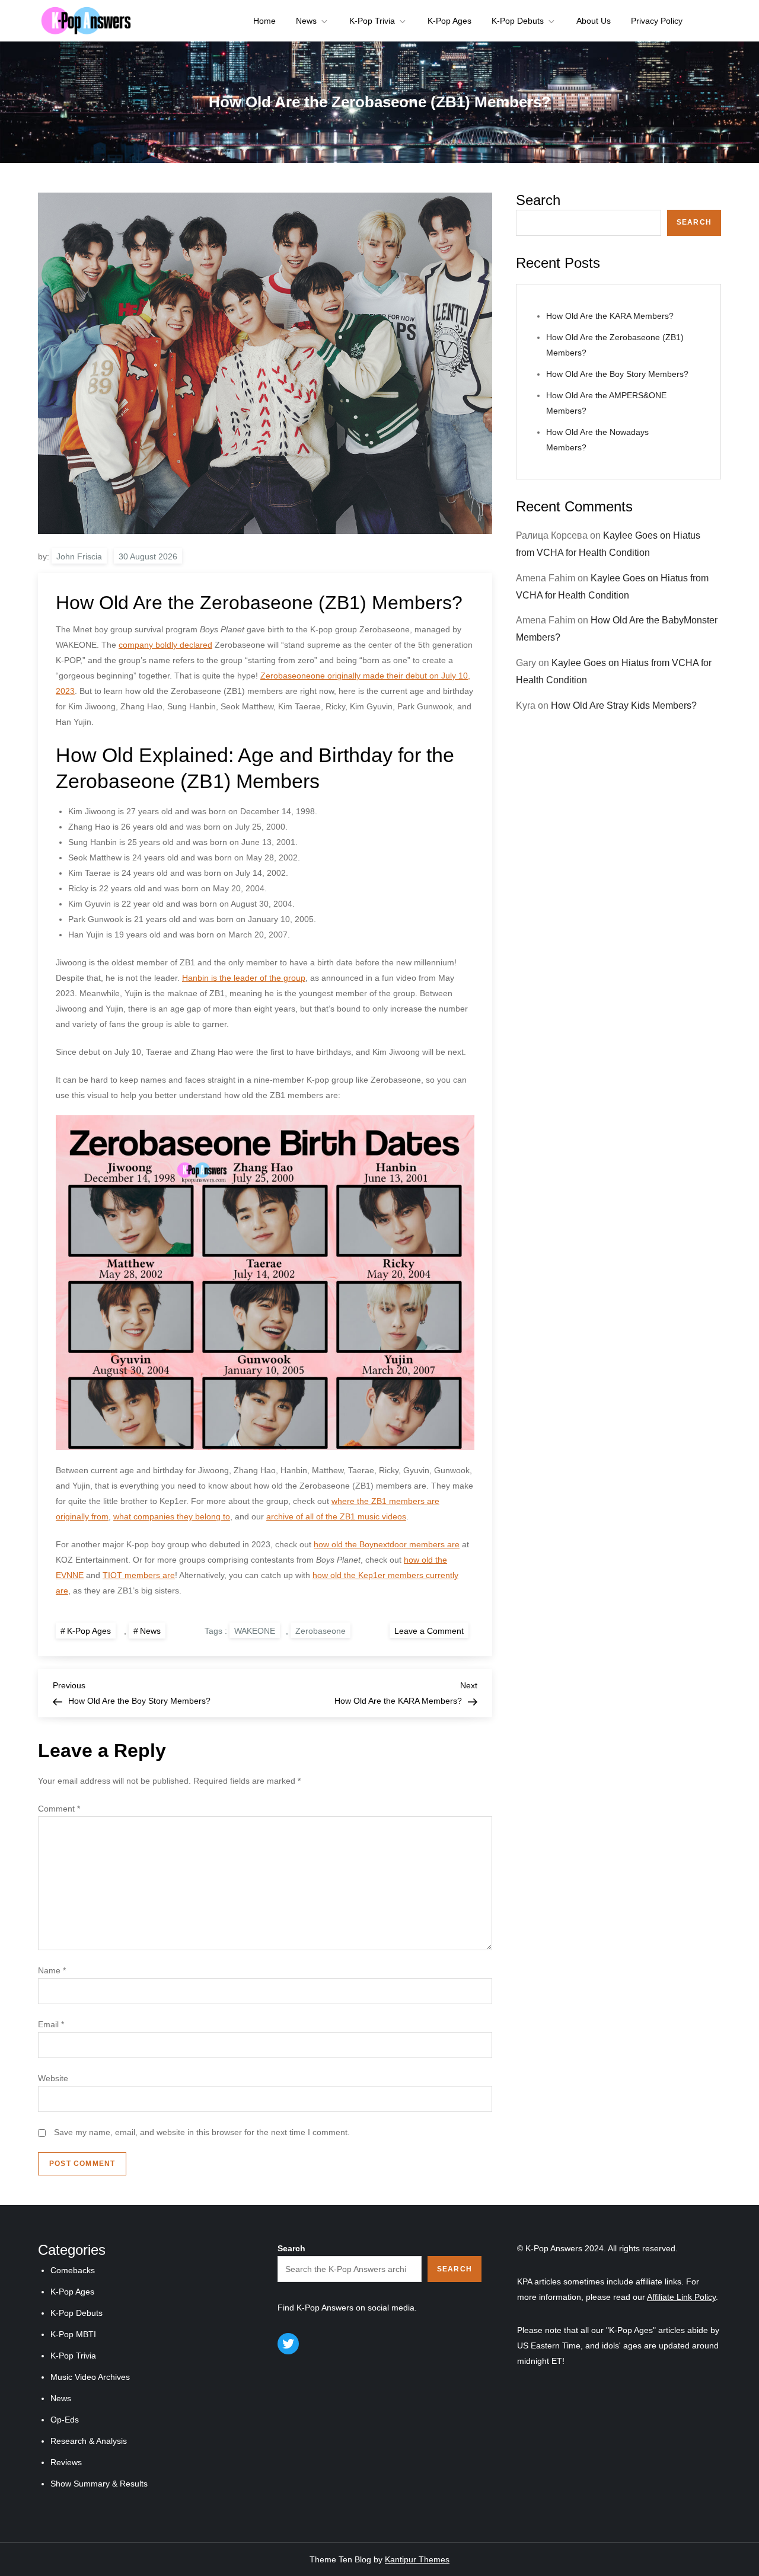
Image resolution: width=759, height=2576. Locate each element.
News (306, 21)
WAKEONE (255, 1631)
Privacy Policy (657, 21)
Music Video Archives (90, 2377)
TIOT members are (139, 1575)
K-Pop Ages (449, 21)
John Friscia (79, 556)
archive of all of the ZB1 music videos (336, 1516)
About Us (594, 21)
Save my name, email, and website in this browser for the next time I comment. (202, 2132)
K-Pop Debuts (518, 21)
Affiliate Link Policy (681, 2297)
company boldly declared (165, 645)
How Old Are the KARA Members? (610, 316)
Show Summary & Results (99, 2484)
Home (264, 21)
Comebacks (73, 2270)
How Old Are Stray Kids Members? (624, 705)
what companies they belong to (172, 1516)
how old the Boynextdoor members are (387, 1544)
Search (538, 200)
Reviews (66, 2462)
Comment (59, 1809)
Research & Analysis (89, 2441)
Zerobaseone (320, 1631)
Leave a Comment (431, 1630)
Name (52, 1970)
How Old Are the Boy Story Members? (617, 374)
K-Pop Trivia (372, 21)
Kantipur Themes (417, 2559)
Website (53, 2078)
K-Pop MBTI (73, 2334)
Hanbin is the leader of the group (244, 978)
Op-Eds (65, 2420)
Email (51, 2024)
